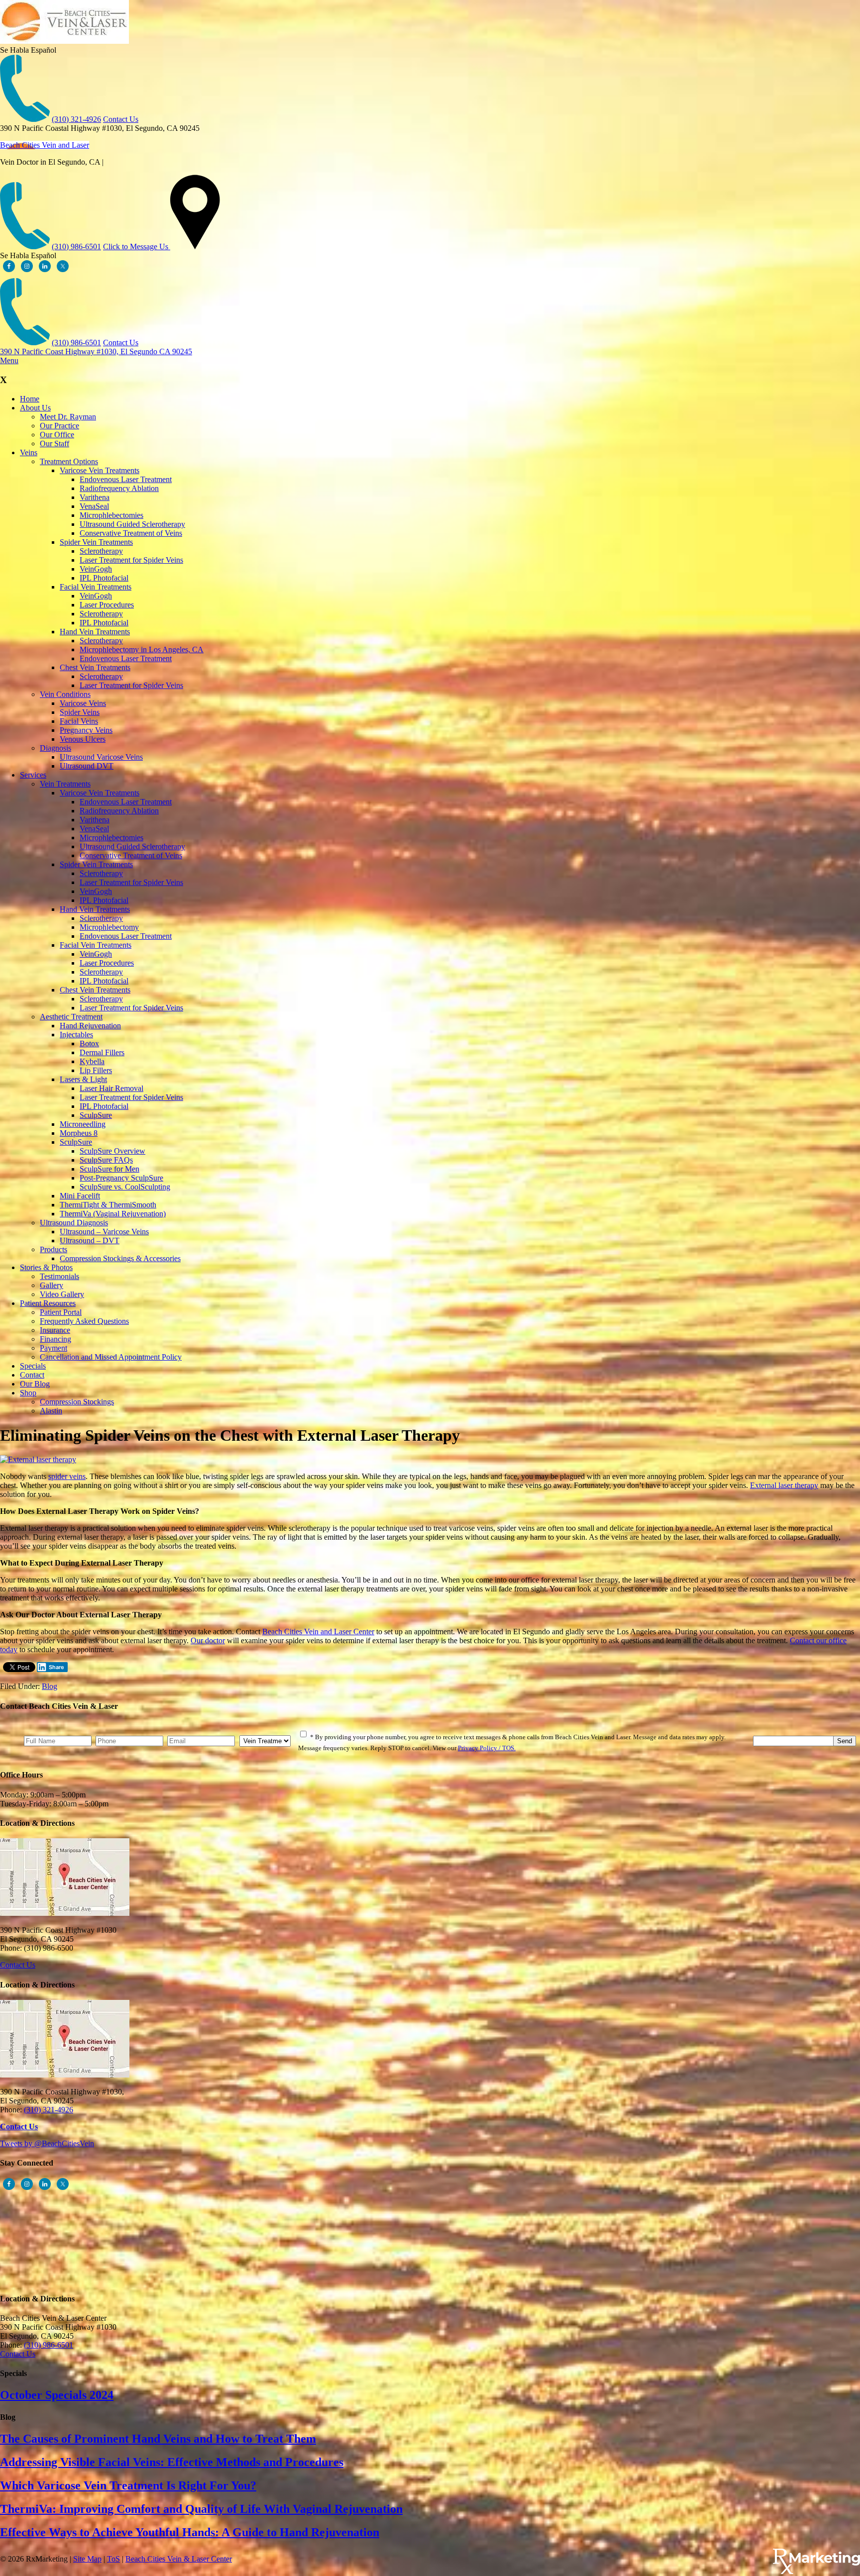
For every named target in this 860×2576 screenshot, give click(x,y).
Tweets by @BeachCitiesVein (47, 2143)
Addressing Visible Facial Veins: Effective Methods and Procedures (172, 2462)
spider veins (67, 1476)
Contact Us (121, 119)
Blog (50, 1686)
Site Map (87, 2559)
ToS (113, 2559)
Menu (9, 360)
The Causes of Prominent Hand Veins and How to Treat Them (158, 2439)
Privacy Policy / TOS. (487, 1748)
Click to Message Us (136, 247)
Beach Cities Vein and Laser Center (318, 1632)
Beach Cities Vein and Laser (45, 145)
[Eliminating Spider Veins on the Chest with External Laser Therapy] (38, 1459)
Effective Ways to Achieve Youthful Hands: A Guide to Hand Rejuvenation (190, 2532)
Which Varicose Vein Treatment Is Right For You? (128, 2485)
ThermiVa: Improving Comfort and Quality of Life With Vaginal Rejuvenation (201, 2509)
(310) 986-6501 (76, 247)
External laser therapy (784, 1485)
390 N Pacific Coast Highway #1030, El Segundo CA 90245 (96, 351)
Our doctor (208, 1640)
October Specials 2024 (57, 2395)
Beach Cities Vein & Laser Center (179, 2559)
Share (56, 1667)
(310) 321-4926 (76, 119)
